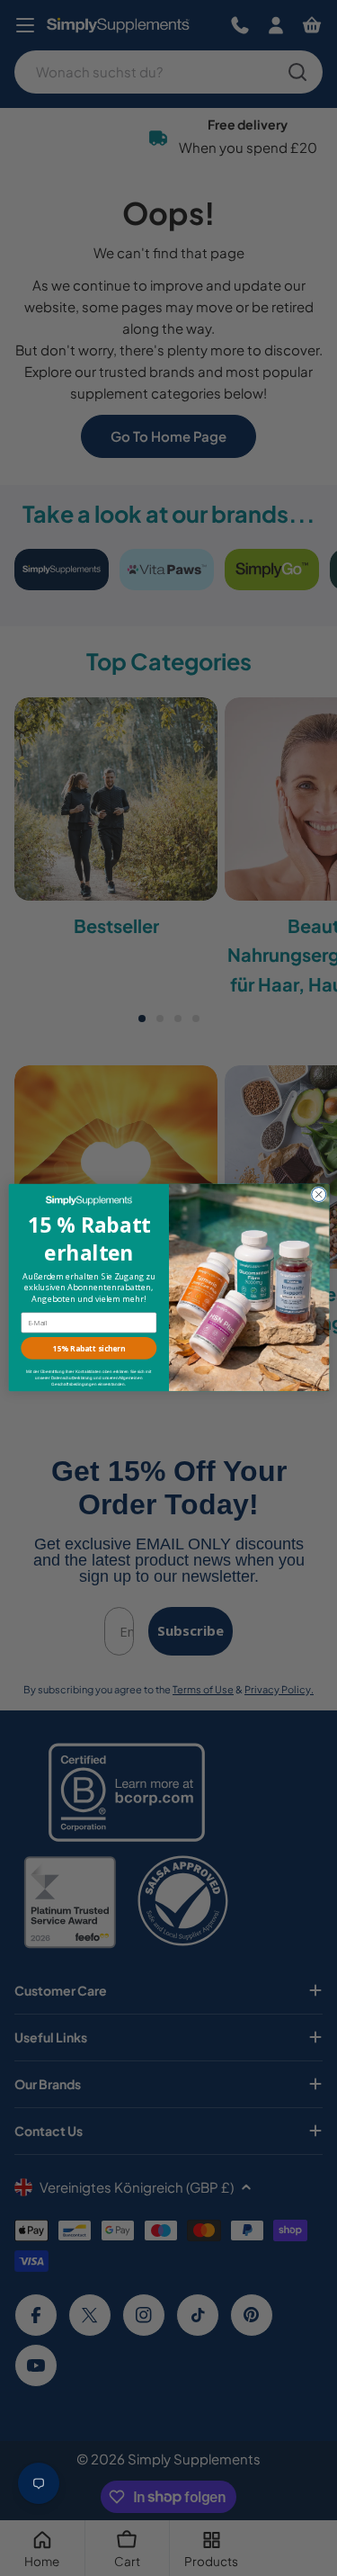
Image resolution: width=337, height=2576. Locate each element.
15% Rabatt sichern (89, 1348)
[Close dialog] (318, 1195)
